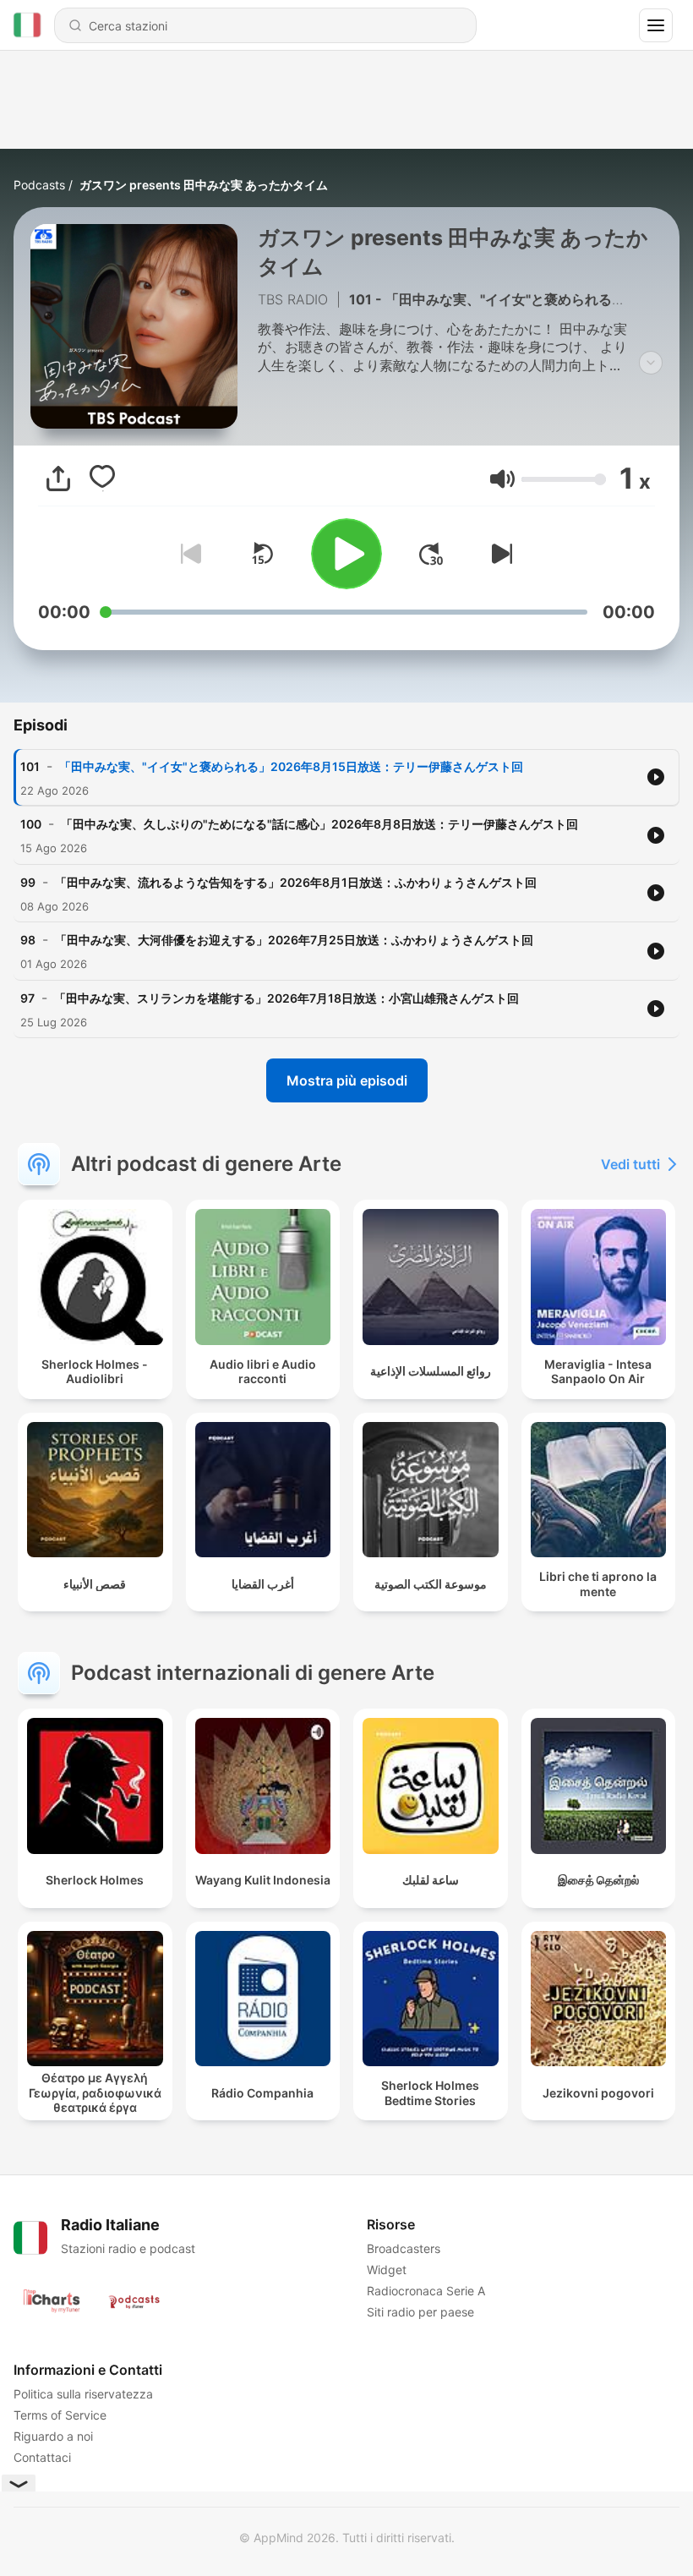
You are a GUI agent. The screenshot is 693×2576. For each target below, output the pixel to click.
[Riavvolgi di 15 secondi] (262, 554)
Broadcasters (404, 2248)
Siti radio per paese (420, 2312)
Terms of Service (60, 2415)
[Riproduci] (346, 554)
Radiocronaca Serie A (426, 2291)
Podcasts (39, 185)
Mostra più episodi (347, 1080)
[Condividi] (58, 479)
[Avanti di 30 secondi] (431, 554)
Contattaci (42, 2457)
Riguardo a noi (53, 2436)
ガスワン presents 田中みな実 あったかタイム (204, 185)
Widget (387, 2270)
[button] (502, 479)
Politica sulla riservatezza (83, 2394)
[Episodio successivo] (499, 554)
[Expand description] (651, 363)
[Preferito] (102, 479)
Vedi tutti (630, 1164)
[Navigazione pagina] (656, 25)
